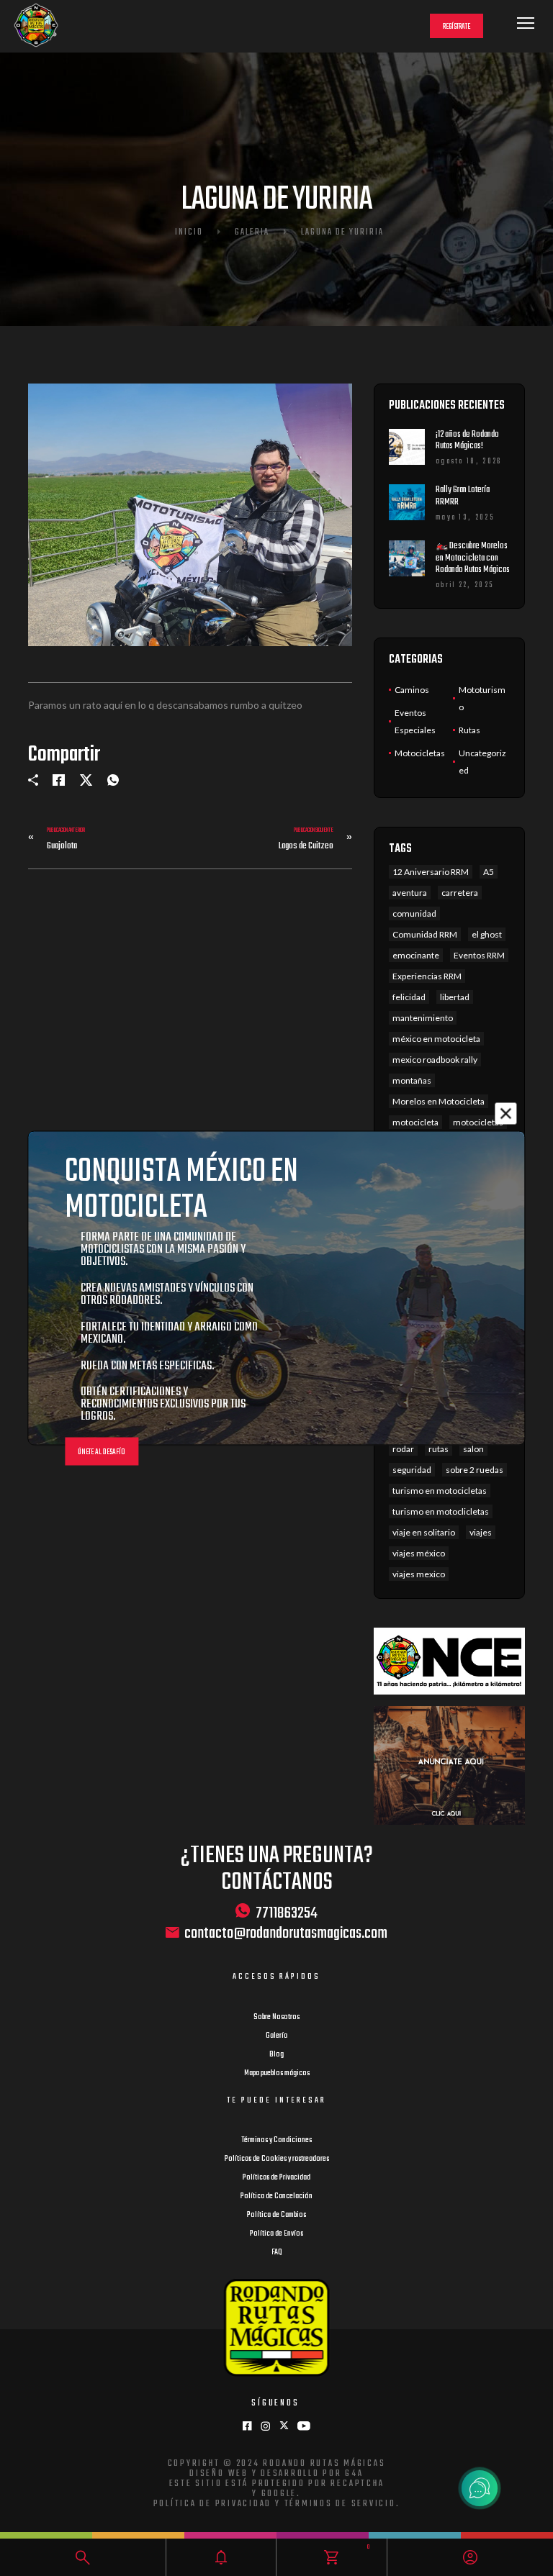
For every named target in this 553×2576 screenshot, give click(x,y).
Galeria (252, 232)
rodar (403, 1449)
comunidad (414, 913)
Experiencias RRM (427, 976)
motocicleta (415, 1122)
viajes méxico (419, 1553)
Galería (276, 2036)
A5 (489, 872)
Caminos (412, 690)
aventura (410, 893)
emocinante (416, 955)
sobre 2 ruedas (475, 1470)
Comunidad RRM (425, 934)
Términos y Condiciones (276, 2140)
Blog (276, 2054)
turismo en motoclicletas (441, 1511)
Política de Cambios (276, 2215)
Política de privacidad (213, 2504)
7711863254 (287, 1913)
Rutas (469, 730)
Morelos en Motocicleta (439, 1101)
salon (473, 1449)
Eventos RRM (479, 955)
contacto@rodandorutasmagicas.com (286, 1934)
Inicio (189, 232)
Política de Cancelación (276, 2196)
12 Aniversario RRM (431, 872)
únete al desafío (102, 1452)
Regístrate (457, 27)
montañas (412, 1080)
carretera (460, 893)
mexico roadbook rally (435, 1060)
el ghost (487, 934)
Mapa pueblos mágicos (277, 2073)
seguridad (412, 1470)
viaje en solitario (424, 1532)
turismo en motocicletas (440, 1491)
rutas (439, 1449)
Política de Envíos (276, 2233)
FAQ (277, 2252)
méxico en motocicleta (436, 1039)
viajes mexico (419, 1574)
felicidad (409, 997)
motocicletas (478, 1122)
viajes (481, 1532)
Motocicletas (420, 753)
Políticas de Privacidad (276, 2177)
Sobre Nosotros (276, 2017)
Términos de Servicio (340, 2504)
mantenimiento (423, 1018)
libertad (455, 997)
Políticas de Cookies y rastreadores (277, 2159)
